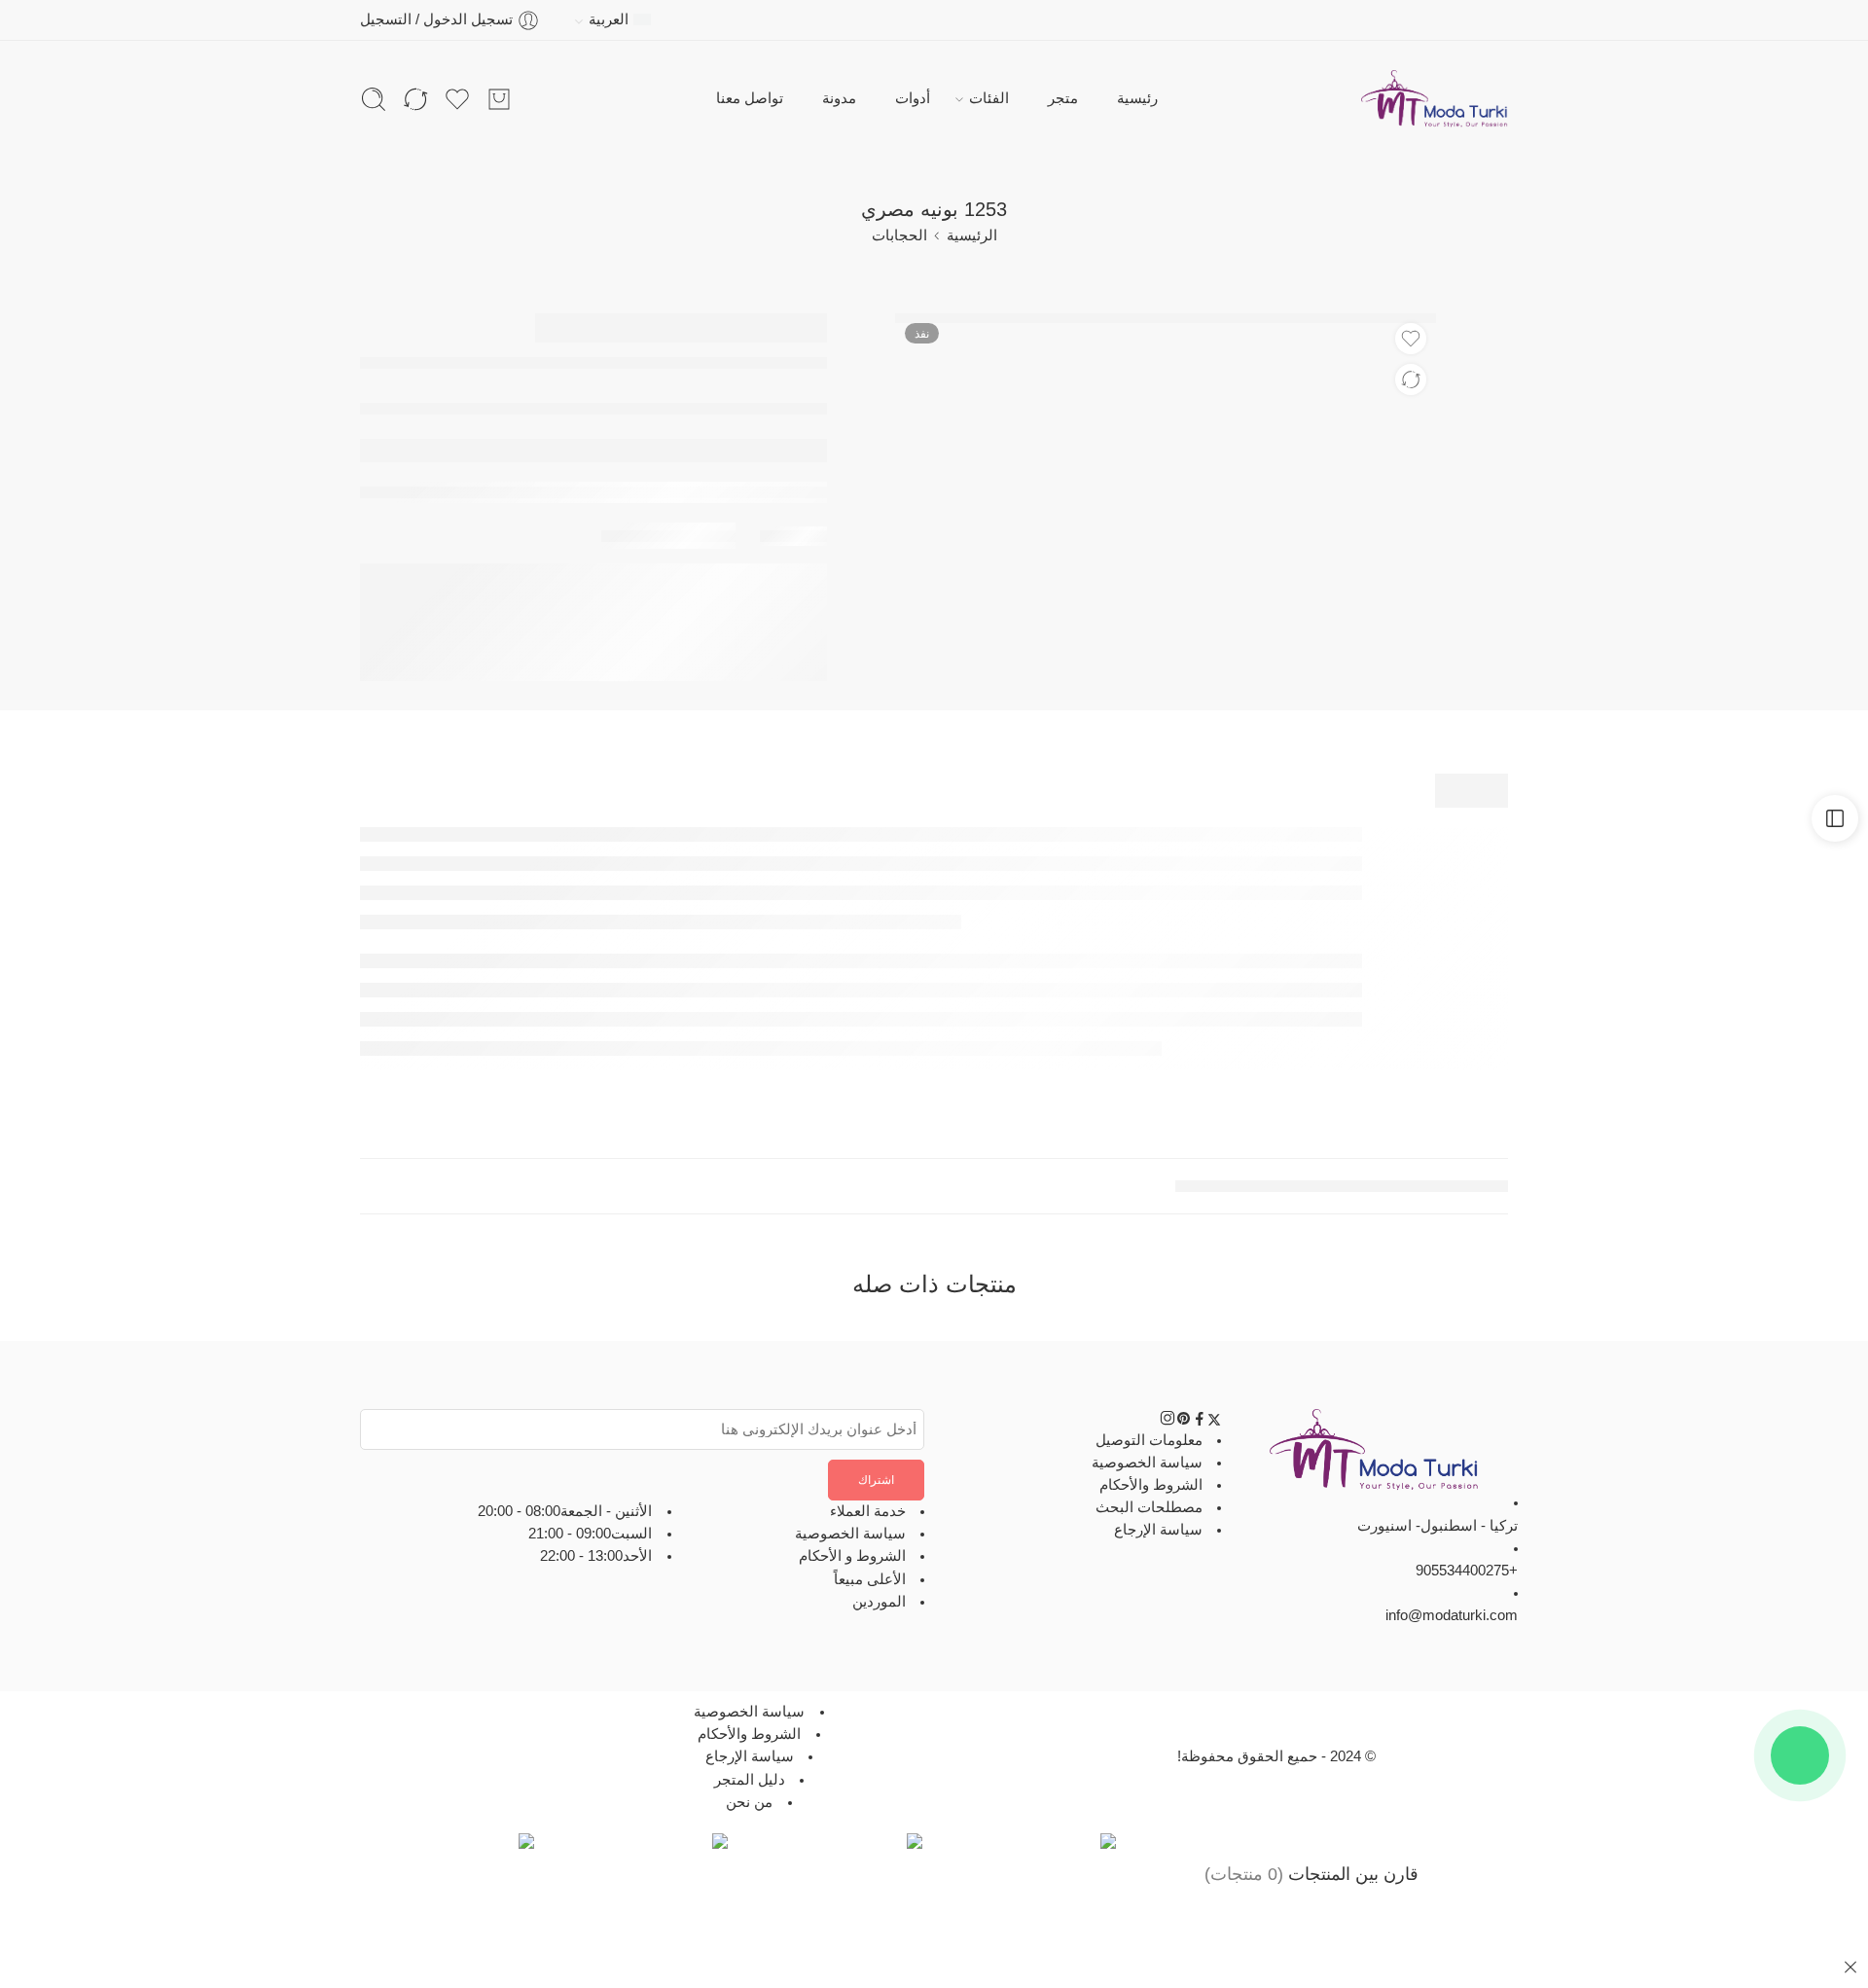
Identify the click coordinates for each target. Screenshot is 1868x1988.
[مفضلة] (1411, 339)
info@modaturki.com (1452, 1615)
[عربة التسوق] (499, 99)
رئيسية (1137, 98)
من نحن (749, 1802)
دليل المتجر (750, 1780)
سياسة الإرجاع (1158, 1530)
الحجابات (899, 235)
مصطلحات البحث (1149, 1507)
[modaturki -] (1435, 99)
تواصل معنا (750, 98)
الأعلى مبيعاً (870, 1579)
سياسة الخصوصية (1147, 1463)
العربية (609, 19)
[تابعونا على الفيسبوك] (1200, 1422)
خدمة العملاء (868, 1511)
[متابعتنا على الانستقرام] (1167, 1422)
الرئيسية (972, 235)
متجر (1063, 98)
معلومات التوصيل (1149, 1440)
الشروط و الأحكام (852, 1557)
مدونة (839, 98)
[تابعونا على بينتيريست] (1184, 1422)
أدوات (913, 98)
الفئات (989, 98)
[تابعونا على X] (1214, 1422)
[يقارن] (1411, 380)
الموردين (879, 1602)
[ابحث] (374, 99)
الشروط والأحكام (1151, 1485)
